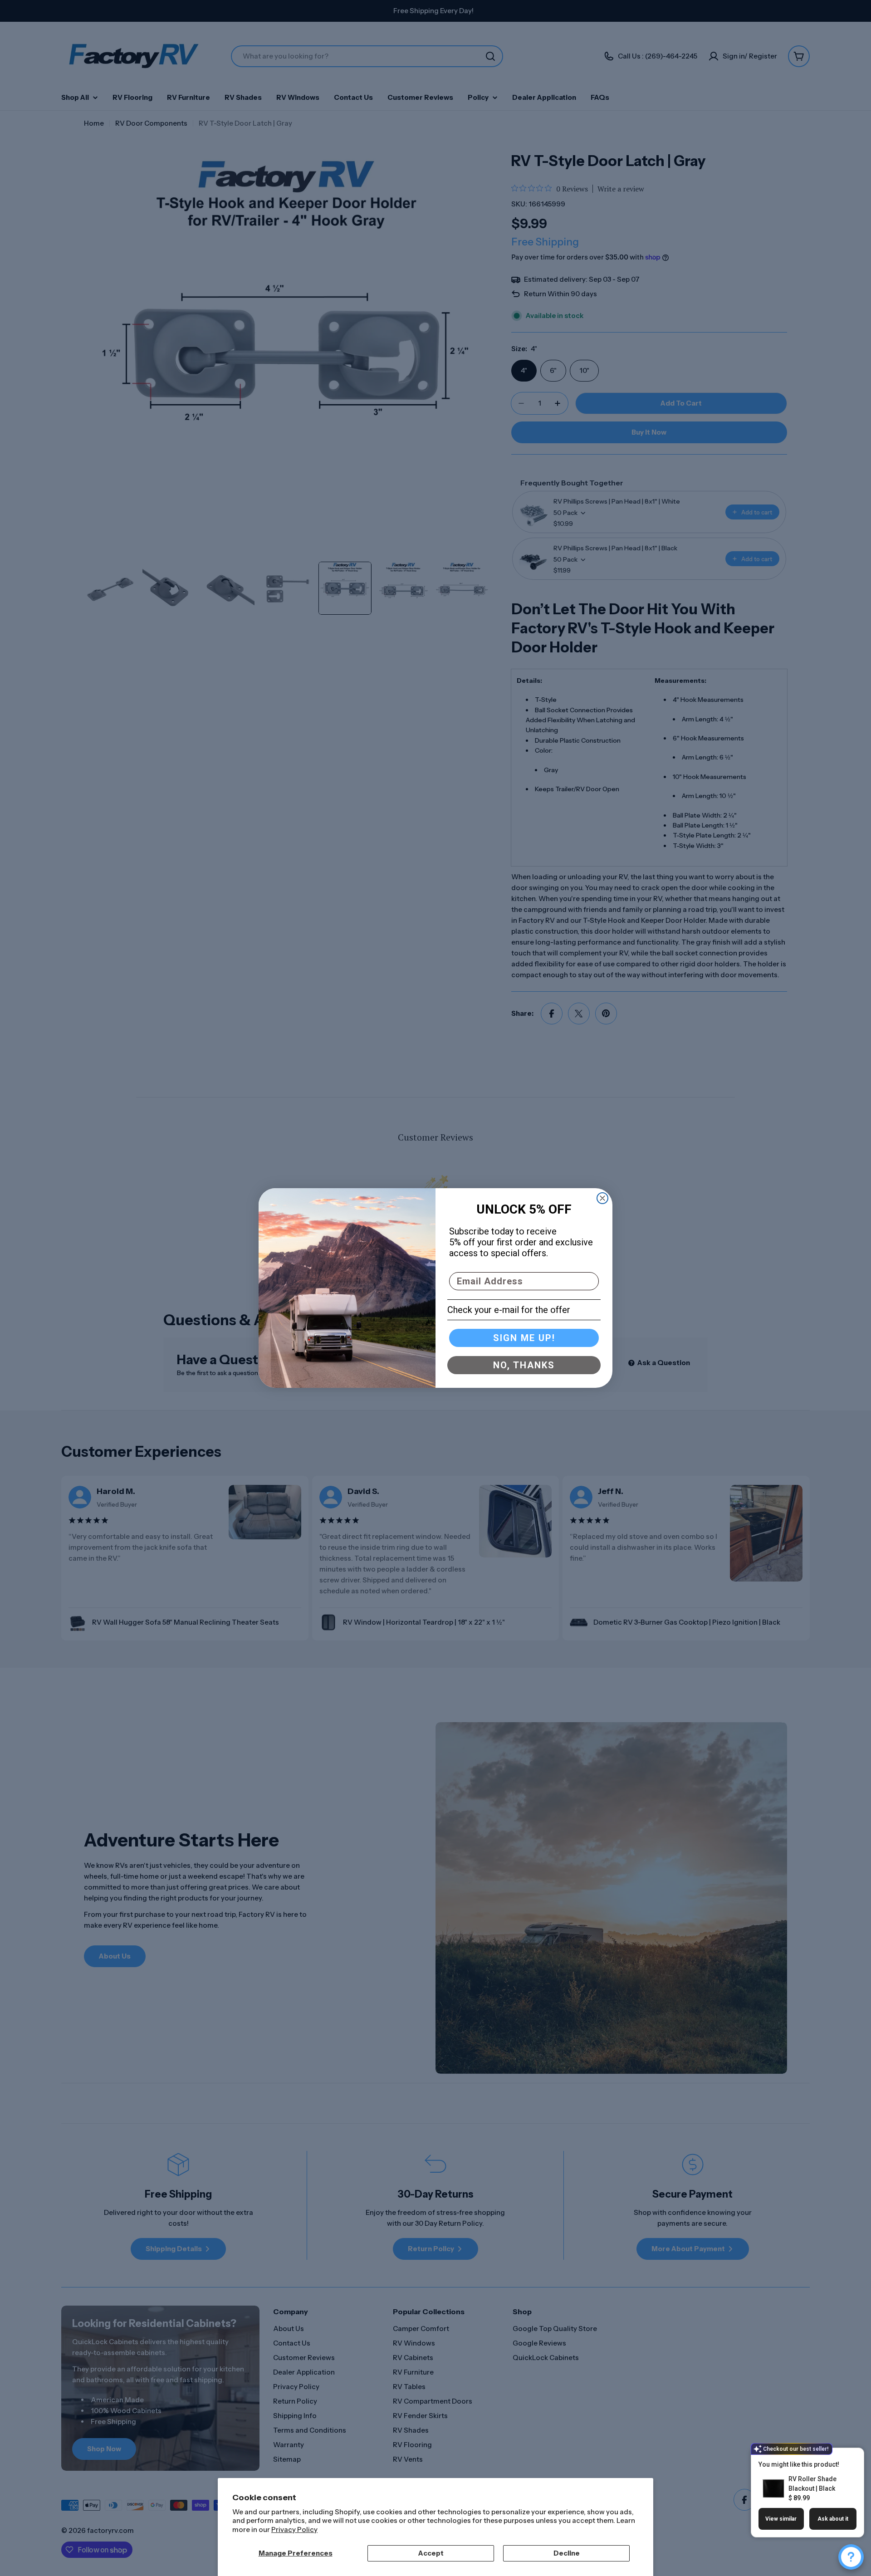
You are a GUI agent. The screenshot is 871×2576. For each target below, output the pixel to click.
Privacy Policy (294, 2529)
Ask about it (833, 2519)
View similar (781, 2519)
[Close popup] (847, 2456)
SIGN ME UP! (524, 1338)
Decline (567, 2553)
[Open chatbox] (851, 2557)
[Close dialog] (602, 1198)
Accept (431, 2553)
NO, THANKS (524, 1365)
